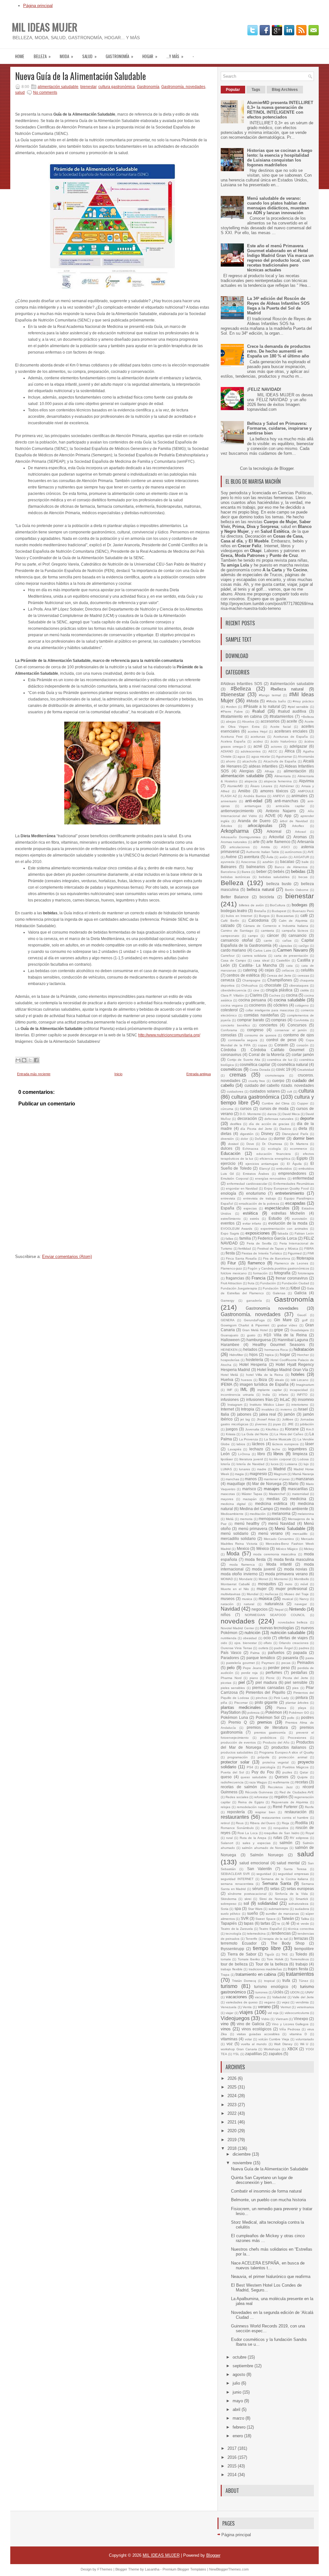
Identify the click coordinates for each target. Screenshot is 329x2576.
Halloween (230, 1340)
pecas (286, 1663)
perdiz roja (249, 1673)
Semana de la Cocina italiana (285, 1879)
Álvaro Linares (261, 786)
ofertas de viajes (293, 1638)
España (227, 1208)
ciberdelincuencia (234, 990)
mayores (227, 1499)
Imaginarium (305, 1385)
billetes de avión (251, 905)
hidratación (304, 1349)
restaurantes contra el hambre (285, 1818)
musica (247, 1599)
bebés (279, 871)
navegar (301, 1604)
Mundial (253, 1594)
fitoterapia (305, 1258)
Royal (310, 1833)
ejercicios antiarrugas (262, 1164)
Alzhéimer (287, 786)
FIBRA (309, 1248)
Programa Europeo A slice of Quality (287, 1752)
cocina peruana (252, 1000)
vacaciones (236, 1997)
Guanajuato (230, 1335)
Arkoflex (298, 826)
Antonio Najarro (281, 811)
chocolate (273, 985)
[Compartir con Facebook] (36, 1060)
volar (248, 2039)
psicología (268, 1767)
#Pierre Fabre (232, 712)
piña (224, 1703)
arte (256, 842)
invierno (286, 1409)
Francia (258, 1278)
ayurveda (228, 862)
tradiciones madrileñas (265, 1969)
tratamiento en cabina (256, 1974)
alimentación (295, 771)
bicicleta (267, 897)
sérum (258, 1889)
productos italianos (289, 1747)
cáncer (273, 935)
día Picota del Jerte (256, 1129)
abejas (231, 721)
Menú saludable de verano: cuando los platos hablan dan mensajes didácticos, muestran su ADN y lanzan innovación (278, 206)
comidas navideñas (261, 1015)
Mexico (243, 1548)
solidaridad (268, 1903)
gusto (251, 1335)
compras (279, 1020)
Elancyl (265, 1169)
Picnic (270, 1678)
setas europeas (300, 1889)
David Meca (291, 1114)
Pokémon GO (299, 1713)
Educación (231, 1153)
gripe (279, 1330)
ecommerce (299, 1149)
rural (229, 1838)
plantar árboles (297, 1703)
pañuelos (276, 1653)
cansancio (298, 935)
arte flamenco (278, 842)
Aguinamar (284, 756)
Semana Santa (277, 1883)
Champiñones (280, 980)
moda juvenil (264, 1569)
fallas (229, 1239)
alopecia (251, 781)
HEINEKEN (229, 1350)
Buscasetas (285, 916)
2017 (233, 2448)
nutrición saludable (288, 1633)
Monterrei (281, 1579)
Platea (281, 1708)
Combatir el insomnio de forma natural (266, 2191)
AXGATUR (301, 857)
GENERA (228, 1320)
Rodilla (302, 1823)
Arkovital (276, 837)
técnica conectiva (301, 1929)
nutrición (252, 1633)
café (304, 915)
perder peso (279, 1668)
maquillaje (236, 1484)
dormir (279, 1138)
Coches (275, 995)
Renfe (309, 1807)
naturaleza (274, 1604)
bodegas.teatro (234, 911)
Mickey (309, 1549)
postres (307, 1717)
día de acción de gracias (269, 1124)
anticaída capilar (290, 806)
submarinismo (279, 1909)
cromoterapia (275, 1075)
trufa (286, 1980)
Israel (303, 1409)
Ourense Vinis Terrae (236, 1648)
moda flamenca (242, 1565)
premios (265, 1722)
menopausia (270, 1519)
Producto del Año (276, 1742)
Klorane (292, 1429)
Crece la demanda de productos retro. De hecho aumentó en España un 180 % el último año (279, 351)
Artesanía (306, 842)
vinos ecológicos (257, 2029)
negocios (260, 1609)
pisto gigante (266, 1702)
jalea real (268, 1414)
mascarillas (298, 1489)
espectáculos (277, 1208)
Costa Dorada (260, 1070)
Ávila (270, 857)
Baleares (229, 867)
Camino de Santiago (237, 931)
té (288, 1923)
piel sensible (296, 1682)
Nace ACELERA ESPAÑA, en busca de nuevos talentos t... (268, 2265)
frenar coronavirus (292, 1278)
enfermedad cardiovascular (247, 1184)
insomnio (306, 1399)
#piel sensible (298, 707)
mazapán (250, 1499)
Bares (246, 872)
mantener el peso (277, 1479)
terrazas (301, 1938)
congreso (255, 1030)
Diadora (285, 1129)
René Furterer (285, 1807)
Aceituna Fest (232, 737)
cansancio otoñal (237, 940)
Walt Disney (283, 2044)
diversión (227, 1139)
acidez (258, 741)
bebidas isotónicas (235, 877)
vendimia (302, 2002)
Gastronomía (120, 56)
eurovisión (300, 1219)
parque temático (261, 1658)
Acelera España (233, 741)
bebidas (298, 871)
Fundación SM (274, 1288)
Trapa (225, 1975)
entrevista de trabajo (260, 1198)
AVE (311, 852)
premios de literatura (267, 1727)
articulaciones (240, 847)
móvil (304, 1584)
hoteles (298, 1374)
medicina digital (233, 1504)
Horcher (303, 1355)
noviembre (243, 2163)
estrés (254, 1219)
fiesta (230, 1253)
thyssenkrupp (232, 1949)
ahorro (231, 761)
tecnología (233, 1934)
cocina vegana (232, 1005)
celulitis (307, 970)
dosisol (233, 1144)
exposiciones (258, 1233)
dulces (227, 1148)
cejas (269, 970)
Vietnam (282, 2019)
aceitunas (258, 737)
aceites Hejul (258, 731)
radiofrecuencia (232, 1782)
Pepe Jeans (252, 1668)
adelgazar (298, 746)
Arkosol (300, 832)
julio (237, 2383)
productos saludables (237, 1752)
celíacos (288, 970)
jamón (289, 1414)
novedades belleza (293, 1622)
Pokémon (274, 1712)
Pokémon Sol (268, 1717)
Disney (267, 1134)
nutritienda (229, 1638)
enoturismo (256, 1193)
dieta (303, 1128)
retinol (225, 1823)
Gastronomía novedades (272, 1308)
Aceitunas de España (291, 737)
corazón (302, 1045)
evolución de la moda (288, 1223)
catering (250, 970)
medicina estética (271, 1503)
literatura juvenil (251, 1459)
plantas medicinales (241, 1707)
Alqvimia (306, 781)
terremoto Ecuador (239, 1943)
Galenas (279, 1293)
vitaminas (229, 2039)
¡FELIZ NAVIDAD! (264, 389)
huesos (246, 1380)
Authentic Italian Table (263, 852)
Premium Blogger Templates (184, 2569)
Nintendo (297, 1609)
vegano (270, 2002)
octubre (240, 2357)
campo (253, 936)
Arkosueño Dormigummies (241, 837)
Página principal (38, 6)
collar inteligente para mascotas (270, 1010)
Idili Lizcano (300, 1380)
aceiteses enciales (291, 731)
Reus (240, 1823)
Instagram (235, 1405)
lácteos (258, 1444)
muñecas (271, 1594)
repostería (236, 1812)
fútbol (295, 1288)
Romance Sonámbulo (237, 1828)
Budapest (279, 911)
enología (228, 1193)
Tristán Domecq (244, 1981)
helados (250, 1349)
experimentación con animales (284, 1229)
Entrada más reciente (34, 1074)
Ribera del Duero (263, 1823)
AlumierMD (235, 786)
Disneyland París (295, 1134)
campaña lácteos (295, 931)
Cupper (303, 1103)
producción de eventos (238, 1742)
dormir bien (304, 1138)
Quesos (281, 1777)
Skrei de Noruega (273, 1899)
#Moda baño (276, 701)
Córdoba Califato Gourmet (277, 1050)
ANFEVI (279, 796)
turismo (229, 1986)
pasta (310, 1658)
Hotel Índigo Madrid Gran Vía (283, 1370)
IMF (230, 1390)
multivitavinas (231, 1594)
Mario (293, 1484)
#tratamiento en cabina (241, 716)
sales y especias (257, 1843)
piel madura (266, 1682)
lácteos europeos (285, 1444)
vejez (286, 2002)
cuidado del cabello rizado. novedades (279, 1085)
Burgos (264, 916)
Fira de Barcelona (277, 1258)
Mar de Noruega (267, 1484)
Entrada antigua (199, 1074)
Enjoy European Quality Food (286, 1188)
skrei (248, 1899)
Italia (225, 1414)
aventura (252, 857)
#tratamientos (281, 716)
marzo (239, 2418)
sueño (253, 1913)
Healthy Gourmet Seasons (279, 1345)
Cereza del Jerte (279, 976)
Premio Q (238, 1722)
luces (275, 1464)
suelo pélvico (231, 1914)
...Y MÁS (175, 56)
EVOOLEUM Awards (236, 1229)
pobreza (253, 1713)
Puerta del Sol (232, 1772)
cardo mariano (233, 950)
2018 (233, 2148)
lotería (225, 1464)
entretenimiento (290, 1193)
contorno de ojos (299, 1035)
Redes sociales (237, 1797)
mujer (262, 1589)
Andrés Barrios (255, 796)
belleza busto (279, 884)
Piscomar (241, 1703)
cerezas (303, 976)
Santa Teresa (295, 1869)
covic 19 (283, 1069)
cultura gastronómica (117, 87)
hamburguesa (259, 1340)
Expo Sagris (230, 1233)
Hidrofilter (236, 1355)
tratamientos (300, 1974)
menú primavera (253, 1529)
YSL (236, 2054)
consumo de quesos (260, 1035)
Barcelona (228, 872)
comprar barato (251, 1020)
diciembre (242, 2154)
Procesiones (297, 1738)
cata (289, 966)
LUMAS (226, 1469)
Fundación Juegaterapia (239, 1288)
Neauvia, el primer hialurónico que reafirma (271, 2277)
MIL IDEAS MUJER (45, 27)
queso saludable (254, 1777)
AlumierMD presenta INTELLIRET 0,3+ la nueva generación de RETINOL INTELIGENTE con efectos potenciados (280, 110)
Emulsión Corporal (235, 1178)
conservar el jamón (291, 1030)
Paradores (230, 1658)
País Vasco (231, 1653)
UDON (295, 1992)
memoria (246, 1519)
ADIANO (227, 751)
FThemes (105, 2569)
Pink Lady (281, 1698)
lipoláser (227, 1459)
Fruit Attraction (231, 1283)
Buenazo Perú (303, 911)
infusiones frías (259, 1399)
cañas (287, 941)
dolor (244, 1139)
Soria (225, 1909)
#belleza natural (287, 689)
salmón (286, 1843)
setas (275, 1889)
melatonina (306, 1514)
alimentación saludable (58, 87)
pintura (302, 1697)
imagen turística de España (264, 1384)
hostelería (254, 1360)
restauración (296, 1812)
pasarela (290, 1658)
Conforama (229, 1030)
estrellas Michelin (288, 1213)
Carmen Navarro (292, 950)
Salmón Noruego (267, 1855)
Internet (227, 1409)
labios (241, 1444)
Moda (233, 1554)
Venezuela (229, 2007)
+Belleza (307, 717)
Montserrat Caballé (235, 1584)
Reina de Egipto (251, 1802)
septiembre (244, 2366)
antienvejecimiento (237, 811)
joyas (277, 1424)
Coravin (281, 1045)
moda (67, 56)
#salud (258, 711)
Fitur (232, 1263)
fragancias (235, 1278)
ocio (267, 1638)
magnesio (258, 1474)
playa (302, 1708)
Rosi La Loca (247, 1833)
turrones (262, 1992)
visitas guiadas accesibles (258, 2034)
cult (289, 1091)
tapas (249, 1923)
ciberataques (299, 985)
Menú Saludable (290, 1529)
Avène (231, 857)
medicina (298, 1499)
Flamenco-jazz (231, 1268)
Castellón (283, 960)
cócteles (281, 1005)
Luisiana (291, 1464)
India (266, 1395)
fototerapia (306, 1273)
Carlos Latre (262, 950)
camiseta (267, 931)
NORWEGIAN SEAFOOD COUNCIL (275, 1615)
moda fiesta (255, 1559)
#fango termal (270, 695)
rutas (278, 1837)
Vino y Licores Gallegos (290, 2024)
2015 (233, 2466)
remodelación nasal (251, 1807)
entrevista (228, 1198)
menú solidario (235, 1533)
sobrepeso (229, 1904)
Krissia (231, 1434)
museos (228, 1599)
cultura (306, 1091)
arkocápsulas (260, 826)
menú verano (271, 1533)
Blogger (286, 468)
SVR (245, 1918)
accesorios (270, 721)
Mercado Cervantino (279, 1539)
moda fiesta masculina (294, 1559)
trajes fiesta (298, 1969)
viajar (229, 2013)
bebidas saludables (274, 877)
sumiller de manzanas (282, 1914)
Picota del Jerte (295, 1678)
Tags (256, 90)
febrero (240, 2427)
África (290, 751)
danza (272, 1114)
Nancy (304, 1599)
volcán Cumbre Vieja (274, 2039)
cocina (292, 995)
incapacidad (299, 1390)
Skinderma (229, 1899)
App (288, 816)
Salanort (227, 1843)
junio (238, 2392)
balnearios (256, 867)
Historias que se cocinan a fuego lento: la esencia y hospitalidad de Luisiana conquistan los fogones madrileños (280, 158)
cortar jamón (303, 1055)
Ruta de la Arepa (253, 1838)
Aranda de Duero (254, 821)
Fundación (268, 1283)
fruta (251, 1283)
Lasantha (152, 2569)
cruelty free (257, 1081)
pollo (291, 1718)
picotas (226, 1683)
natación (227, 1604)
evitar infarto (252, 1223)
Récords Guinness (259, 1792)
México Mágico (287, 1549)
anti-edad (254, 801)
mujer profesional (291, 1589)
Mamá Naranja (303, 1474)
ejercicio (228, 1163)
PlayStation (231, 1712)
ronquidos (281, 1828)
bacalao (287, 862)
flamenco (256, 1263)
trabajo (302, 1964)
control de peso (281, 1040)
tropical (269, 1981)
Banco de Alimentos (291, 867)
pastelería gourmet (240, 1663)
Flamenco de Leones (291, 1263)
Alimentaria (283, 776)
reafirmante (281, 1782)
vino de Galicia (250, 2024)
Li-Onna (244, 1454)
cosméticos (231, 1069)
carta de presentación (291, 956)
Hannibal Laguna (293, 1340)
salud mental (288, 1863)
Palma (255, 1653)
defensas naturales (279, 1119)
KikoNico (272, 1429)
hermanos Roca (276, 1350)
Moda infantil (279, 1564)
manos (251, 1479)
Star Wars (255, 1909)
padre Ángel (283, 1648)
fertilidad (245, 1248)
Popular (233, 90)
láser (310, 1444)
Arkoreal (274, 831)
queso (226, 1777)
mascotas (228, 1494)
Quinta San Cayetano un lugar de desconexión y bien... (262, 2180)
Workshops (272, 2049)
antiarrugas (253, 806)
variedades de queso (242, 2002)
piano (254, 1678)
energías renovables (271, 1178)
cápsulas (285, 946)
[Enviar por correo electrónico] (18, 1060)
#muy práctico (303, 701)
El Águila (294, 1164)
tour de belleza (234, 1964)
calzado (228, 925)
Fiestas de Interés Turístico (262, 1253)
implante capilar (270, 1390)
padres (304, 1648)
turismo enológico (271, 1987)
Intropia (248, 1409)
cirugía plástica (279, 990)
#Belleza (241, 689)
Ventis (247, 2007)
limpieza (300, 1454)
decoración (247, 1118)
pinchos (262, 1698)
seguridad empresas (293, 1874)
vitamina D (298, 2034)
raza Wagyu (258, 1782)
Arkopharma (235, 831)
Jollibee (288, 1419)
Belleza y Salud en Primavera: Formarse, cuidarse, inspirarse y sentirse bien (279, 428)
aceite (292, 721)
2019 (233, 2140)
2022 (233, 2113)
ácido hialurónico (284, 741)
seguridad (264, 1874)
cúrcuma (227, 1109)
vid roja (273, 2013)
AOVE (270, 816)
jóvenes (261, 1424)
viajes (246, 2012)
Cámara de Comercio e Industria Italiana (276, 926)
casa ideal (261, 960)
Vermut (286, 2007)
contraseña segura (243, 1040)
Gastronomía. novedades (183, 87)
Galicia (300, 1293)
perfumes (274, 1672)
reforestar (261, 1797)
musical (288, 1599)
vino (225, 2024)
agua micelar (261, 756)
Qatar (304, 1772)
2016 (233, 2457)
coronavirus (231, 1055)
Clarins (256, 995)
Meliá (230, 1519)
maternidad (300, 1494)
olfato (268, 1643)
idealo (280, 1380)
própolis (263, 1757)
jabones (244, 1414)
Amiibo (244, 791)
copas (262, 1045)
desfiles (236, 1124)
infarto (284, 1395)
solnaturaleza (298, 1904)
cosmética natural (293, 1064)
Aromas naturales (234, 842)
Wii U (304, 2044)
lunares (245, 1469)
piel (242, 1682)
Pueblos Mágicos (295, 1767)
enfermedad (303, 1178)
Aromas (300, 837)
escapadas (295, 1203)
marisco (249, 1489)
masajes (272, 1489)
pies (295, 1688)
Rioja (285, 1823)
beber (262, 871)
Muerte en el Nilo (235, 1589)
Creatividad (306, 1070)
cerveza (228, 980)
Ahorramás (306, 756)
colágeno (302, 1005)
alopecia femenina (278, 781)
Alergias (247, 771)
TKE (285, 1954)
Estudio (275, 1218)
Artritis (265, 847)
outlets (263, 1648)
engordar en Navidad (242, 1188)
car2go (304, 946)
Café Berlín (230, 921)
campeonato (230, 936)
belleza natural (261, 889)
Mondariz (246, 1579)
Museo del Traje (297, 1594)
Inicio (118, 1074)
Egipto (302, 1158)
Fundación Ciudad (295, 1283)
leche (276, 1449)
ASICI (285, 847)
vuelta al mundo (254, 2044)
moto (289, 1584)
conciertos (268, 1025)
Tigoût (269, 1954)
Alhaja (269, 771)
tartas (265, 1923)
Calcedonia (258, 920)
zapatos (276, 2054)
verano (264, 2007)
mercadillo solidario (238, 1539)
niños (226, 1615)
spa (238, 1908)
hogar (150, 56)
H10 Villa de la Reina (285, 1335)
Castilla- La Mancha (258, 965)
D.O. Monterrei (250, 1114)
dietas (226, 1134)
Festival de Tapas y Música (278, 1248)
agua (241, 756)
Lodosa (303, 1459)
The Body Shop (288, 1943)
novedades (238, 1621)
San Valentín (259, 1869)
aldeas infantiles (263, 766)
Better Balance (235, 897)
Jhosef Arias (266, 1419)
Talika (305, 1919)
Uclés (278, 1992)
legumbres (298, 1449)
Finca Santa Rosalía (241, 1258)
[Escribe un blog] (24, 1060)
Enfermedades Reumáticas (294, 1184)
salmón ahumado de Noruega (265, 1848)
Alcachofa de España (280, 761)
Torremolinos (299, 1959)
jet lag (245, 1419)
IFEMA (227, 1384)
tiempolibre (304, 1949)
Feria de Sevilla (259, 1243)
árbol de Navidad (294, 821)
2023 (233, 2105)
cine (256, 990)
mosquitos (267, 1584)
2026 (233, 2078)
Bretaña (260, 911)
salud (89, 56)
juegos (232, 1429)
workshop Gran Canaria (239, 2049)
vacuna (260, 1997)
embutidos (284, 1169)
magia (239, 1474)
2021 (233, 2122)
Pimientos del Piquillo (265, 1692)
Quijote (302, 1777)
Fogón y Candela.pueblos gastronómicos (278, 1268)
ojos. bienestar (245, 1643)
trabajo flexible (232, 1969)
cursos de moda (274, 1108)
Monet (263, 1579)
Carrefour (228, 956)
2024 (233, 2096)
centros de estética (243, 975)
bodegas (300, 905)
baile (305, 862)
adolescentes (251, 751)
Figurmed (295, 1253)
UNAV (310, 1992)
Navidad (230, 1609)
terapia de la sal (276, 1939)
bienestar (88, 87)
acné (258, 746)
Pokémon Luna (234, 1717)
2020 (233, 2131)
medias (273, 1499)
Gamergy (227, 1301)
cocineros (258, 1005)
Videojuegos (235, 2018)
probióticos (268, 1738)
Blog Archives (285, 90)
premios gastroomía (270, 1732)
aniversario (229, 801)
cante (268, 941)
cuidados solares (265, 1091)
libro (261, 1454)
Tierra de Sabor (242, 1954)
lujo (306, 1464)
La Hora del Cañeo (289, 1434)
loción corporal (280, 1459)
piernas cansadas (268, 1688)
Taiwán (288, 1918)
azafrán (268, 862)
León (225, 1454)
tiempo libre (267, 1948)
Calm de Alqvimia (293, 921)
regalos (281, 1797)
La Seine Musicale (278, 1439)
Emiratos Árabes (256, 1174)
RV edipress (299, 1838)
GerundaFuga (254, 1320)
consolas (229, 1035)
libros (278, 1454)
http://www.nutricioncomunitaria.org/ (169, 1035)
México (263, 1548)
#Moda (253, 701)
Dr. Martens (299, 1144)
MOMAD (227, 1579)
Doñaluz (261, 1139)
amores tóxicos (274, 791)
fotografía (282, 1273)
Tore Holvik (275, 1959)
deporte (307, 1118)
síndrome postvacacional (247, 1894)
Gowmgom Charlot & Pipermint (245, 1325)
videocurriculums (297, 2013)
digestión (247, 1134)
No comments (45, 92)
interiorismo (300, 1405)
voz (230, 2044)
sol (246, 1903)
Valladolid (279, 1997)
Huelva (227, 1380)
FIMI (311, 1253)
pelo (231, 1668)
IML (244, 1389)
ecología (274, 1149)
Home (20, 56)
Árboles (226, 826)
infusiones (230, 1399)
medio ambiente (294, 1509)
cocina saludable (289, 1000)
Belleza (42, 56)
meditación (258, 1514)
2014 (233, 2475)
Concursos (297, 1025)
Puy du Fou (262, 1772)
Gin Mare (283, 1320)
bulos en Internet (239, 916)
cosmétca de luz (280, 1060)
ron (264, 1828)
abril (237, 2409)
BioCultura (278, 905)
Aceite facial (280, 727)
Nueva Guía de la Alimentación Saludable (80, 76)
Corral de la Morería (267, 1055)
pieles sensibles (233, 1688)
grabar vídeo (287, 1325)
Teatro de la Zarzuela (237, 1929)
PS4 (250, 1767)
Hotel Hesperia (253, 1364)
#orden (231, 707)
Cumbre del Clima (276, 1103)
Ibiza (263, 1380)
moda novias (296, 1569)
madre (262, 1469)
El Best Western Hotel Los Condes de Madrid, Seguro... (266, 2288)
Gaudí (302, 1315)
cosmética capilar (255, 1064)
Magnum (280, 1474)
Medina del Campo (256, 1509)
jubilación (307, 1424)
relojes (226, 1807)
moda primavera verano (286, 1574)
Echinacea (250, 1149)
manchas (232, 1479)
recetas (302, 1782)
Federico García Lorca (277, 1238)
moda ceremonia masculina (275, 1554)
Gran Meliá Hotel (255, 1330)
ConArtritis (301, 1020)
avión (284, 857)
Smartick (302, 1899)
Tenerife (251, 1939)
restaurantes (235, 1817)
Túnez (303, 1981)
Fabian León (304, 1233)
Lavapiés (235, 1449)
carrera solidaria (254, 956)
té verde (303, 1924)
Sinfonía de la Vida (291, 1894)
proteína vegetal (276, 1762)
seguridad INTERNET (237, 1879)
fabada (283, 1233)
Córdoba (228, 1050)
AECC (273, 751)
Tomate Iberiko (249, 1959)
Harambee (230, 1345)
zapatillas (253, 2054)
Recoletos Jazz (280, 1787)
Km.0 (310, 1429)
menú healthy (247, 1523)
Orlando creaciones (294, 1643)
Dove (250, 1144)
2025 (233, 2087)
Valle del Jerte (303, 1997)
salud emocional (254, 1863)
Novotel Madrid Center (237, 1628)
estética (250, 1213)
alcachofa (249, 761)
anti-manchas (286, 801)
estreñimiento (231, 1219)
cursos (246, 1108)
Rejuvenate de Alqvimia (290, 1802)
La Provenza (249, 1439)
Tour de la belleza (272, 1964)
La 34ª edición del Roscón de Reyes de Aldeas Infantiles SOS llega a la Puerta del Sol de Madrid (278, 306)
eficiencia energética (275, 1159)
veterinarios (305, 2007)
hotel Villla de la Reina (265, 1375)
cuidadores (235, 1091)
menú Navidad (282, 1523)
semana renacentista (237, 1884)
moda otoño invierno (239, 1574)
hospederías (230, 1360)
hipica (269, 1355)
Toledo (301, 1954)
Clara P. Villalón (232, 995)
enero (238, 2436)
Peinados (306, 1662)
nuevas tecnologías (277, 1628)
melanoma (281, 1513)
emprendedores (292, 1173)
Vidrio (265, 2019)
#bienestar (233, 695)
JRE (291, 1424)
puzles (287, 1772)
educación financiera (273, 1154)
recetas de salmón (239, 1787)
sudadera (302, 1909)
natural (249, 1604)
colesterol (229, 1010)
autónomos (293, 852)
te (279, 1924)
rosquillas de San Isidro (281, 1833)
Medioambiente (232, 1514)
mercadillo (300, 1534)
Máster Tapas (252, 1494)
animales (299, 796)
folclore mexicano (234, 1273)
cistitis (304, 990)
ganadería (254, 1301)
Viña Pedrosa (290, 2029)
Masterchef (277, 1494)
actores (276, 747)
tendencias (281, 1933)
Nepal (279, 1609)
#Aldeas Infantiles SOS (241, 684)
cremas (238, 1075)
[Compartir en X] (30, 1060)
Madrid (280, 1469)
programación (238, 1757)
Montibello (302, 1579)
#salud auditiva (292, 711)
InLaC (285, 1399)
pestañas (299, 1672)
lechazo (256, 1449)
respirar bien (265, 1812)
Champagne (251, 980)
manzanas (305, 1479)
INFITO (302, 1395)
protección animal (293, 1757)
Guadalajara (300, 1330)
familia (245, 1238)
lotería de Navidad (250, 1464)
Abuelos (248, 721)
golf (305, 1320)
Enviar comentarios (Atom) (67, 1257)
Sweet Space (265, 1919)
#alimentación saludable (292, 684)
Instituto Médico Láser (267, 1405)
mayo (238, 2401)
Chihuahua (249, 985)
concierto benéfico (235, 1025)
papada (300, 1653)
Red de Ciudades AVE (297, 1792)
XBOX (293, 2049)
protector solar (235, 1762)
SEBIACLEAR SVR (235, 1874)
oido (224, 1643)
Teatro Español (270, 1929)
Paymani (268, 1663)
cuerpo (278, 1081)
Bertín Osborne (297, 890)
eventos (228, 1223)
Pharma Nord (231, 1678)
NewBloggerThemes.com (229, 2569)
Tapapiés (229, 1923)
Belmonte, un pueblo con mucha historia (268, 2200)
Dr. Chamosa (272, 1144)
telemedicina (256, 1934)
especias (250, 1208)
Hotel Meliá (229, 1375)
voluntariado (305, 2039)
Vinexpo (301, 2019)
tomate (226, 1959)
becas (303, 877)
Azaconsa (248, 862)
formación (260, 1273)
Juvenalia (252, 1429)
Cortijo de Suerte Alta (244, 1060)
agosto (240, 2374)
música (265, 1599)
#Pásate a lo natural (262, 706)
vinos (226, 2029)
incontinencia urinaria (237, 1395)
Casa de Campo (233, 960)
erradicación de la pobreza (259, 1204)
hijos (253, 1354)
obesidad (250, 1638)
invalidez (268, 1409)
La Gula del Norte (255, 1434)
